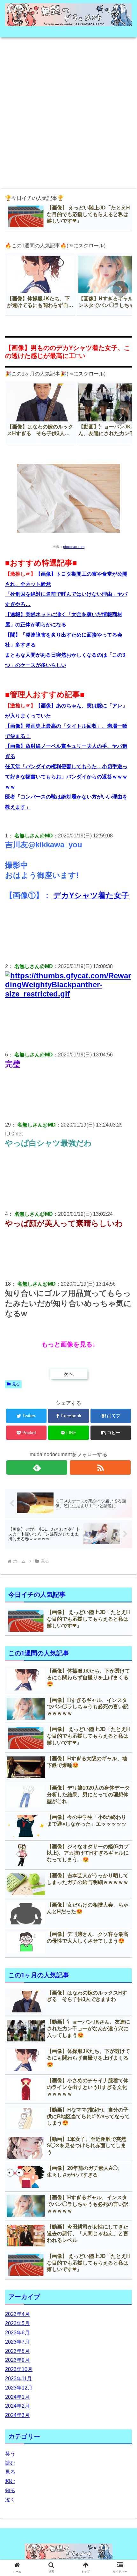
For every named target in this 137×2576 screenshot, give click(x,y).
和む (10, 2481)
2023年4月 (17, 2314)
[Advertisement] (68, 111)
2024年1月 (17, 2397)
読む (10, 2463)
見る (16, 1384)
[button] (120, 289)
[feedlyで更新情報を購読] (37, 1467)
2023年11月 (18, 2379)
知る (10, 2490)
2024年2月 (17, 2406)
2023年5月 (17, 2323)
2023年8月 (17, 2351)
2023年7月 (17, 2342)
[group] (40, 285)
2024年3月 (17, 2415)
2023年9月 (17, 2360)
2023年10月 (19, 2369)
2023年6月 (17, 2333)
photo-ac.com (74, 547)
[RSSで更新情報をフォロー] (100, 1467)
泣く (10, 2500)
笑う (10, 2454)
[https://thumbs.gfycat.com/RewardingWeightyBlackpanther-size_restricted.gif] (68, 994)
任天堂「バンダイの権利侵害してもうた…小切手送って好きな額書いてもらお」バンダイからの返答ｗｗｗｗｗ (66, 777)
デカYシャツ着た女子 (91, 895)
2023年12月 (19, 2388)
